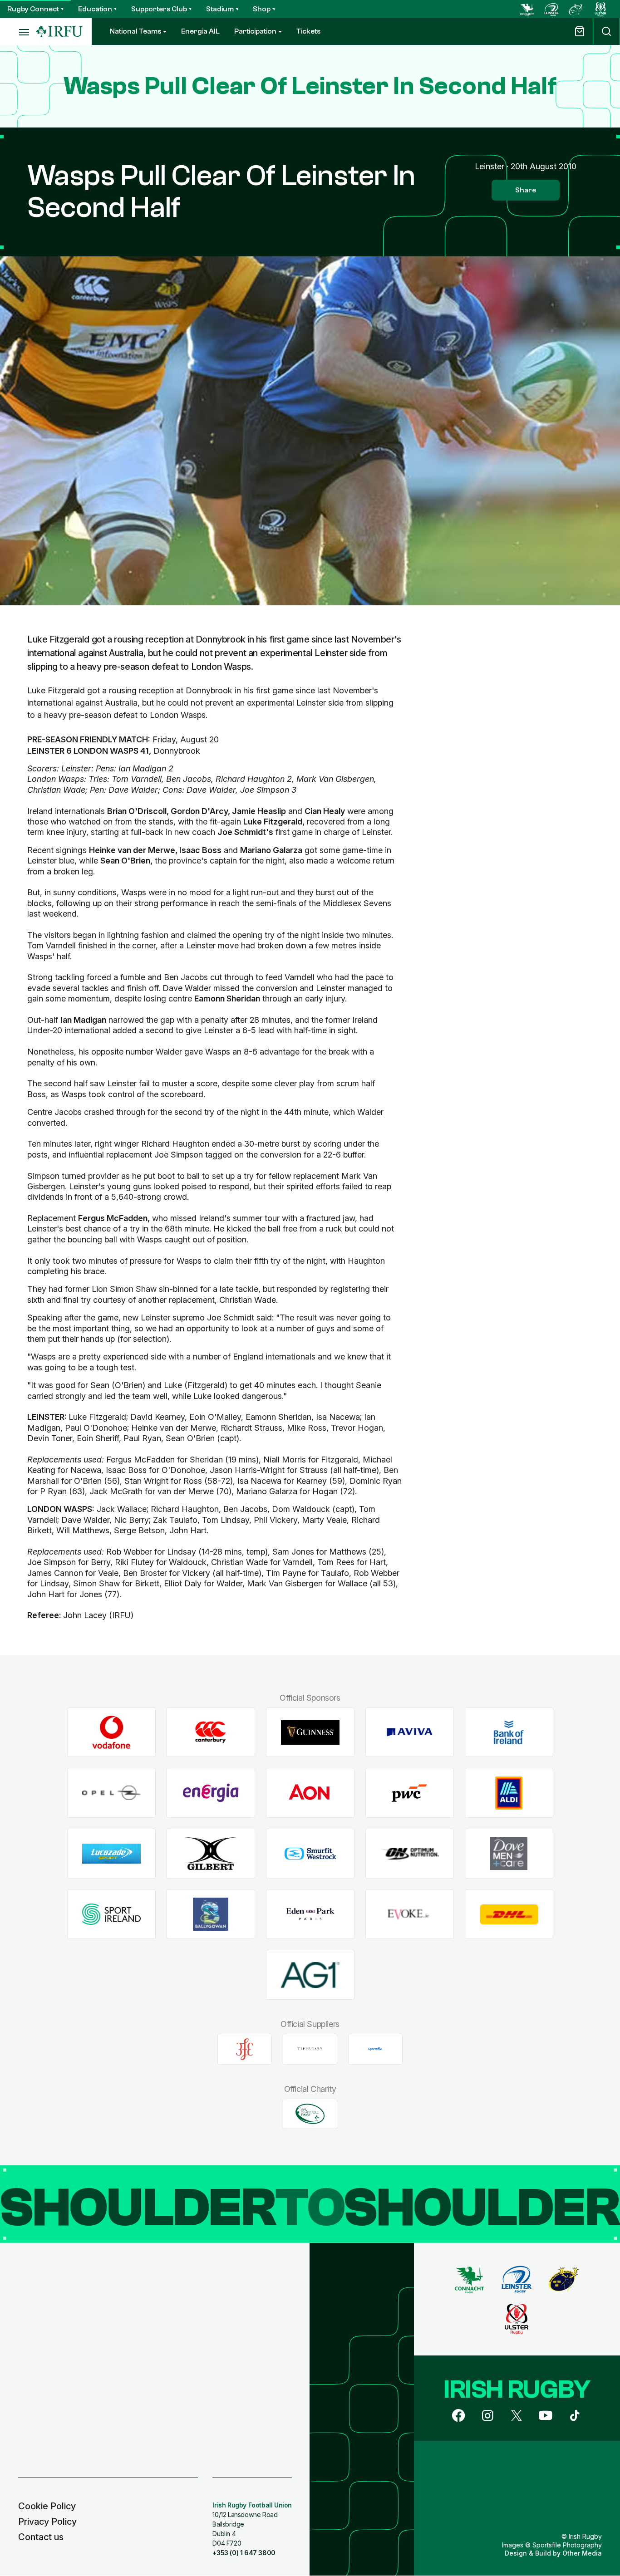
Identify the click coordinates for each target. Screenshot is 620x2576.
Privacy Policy (47, 2522)
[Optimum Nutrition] (410, 1854)
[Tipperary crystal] (310, 2049)
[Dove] (509, 1854)
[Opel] (111, 1793)
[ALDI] (509, 1793)
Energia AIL (200, 31)
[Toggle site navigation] (18, 32)
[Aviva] (410, 1732)
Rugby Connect (33, 9)
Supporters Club (159, 9)
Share (526, 190)
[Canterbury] (211, 1732)
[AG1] (310, 1975)
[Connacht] (527, 9)
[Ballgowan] (211, 1914)
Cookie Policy (47, 2506)
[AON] (310, 1793)
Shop (262, 9)
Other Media (582, 2553)
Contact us (41, 2537)
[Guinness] (310, 1732)
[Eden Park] (310, 1914)
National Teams (135, 31)
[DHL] (509, 1914)
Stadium (220, 9)
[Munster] (576, 9)
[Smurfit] (310, 1854)
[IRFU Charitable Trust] (310, 2114)
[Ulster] (600, 9)
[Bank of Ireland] (509, 1732)
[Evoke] (410, 1914)
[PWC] (410, 1793)
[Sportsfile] (375, 2049)
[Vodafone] (111, 1732)
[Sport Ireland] (111, 1914)
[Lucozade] (111, 1854)
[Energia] (211, 1793)
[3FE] (245, 2049)
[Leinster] (551, 9)
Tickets (308, 31)
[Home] (59, 32)
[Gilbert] (211, 1854)
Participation (255, 31)
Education (95, 9)
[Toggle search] (606, 32)
